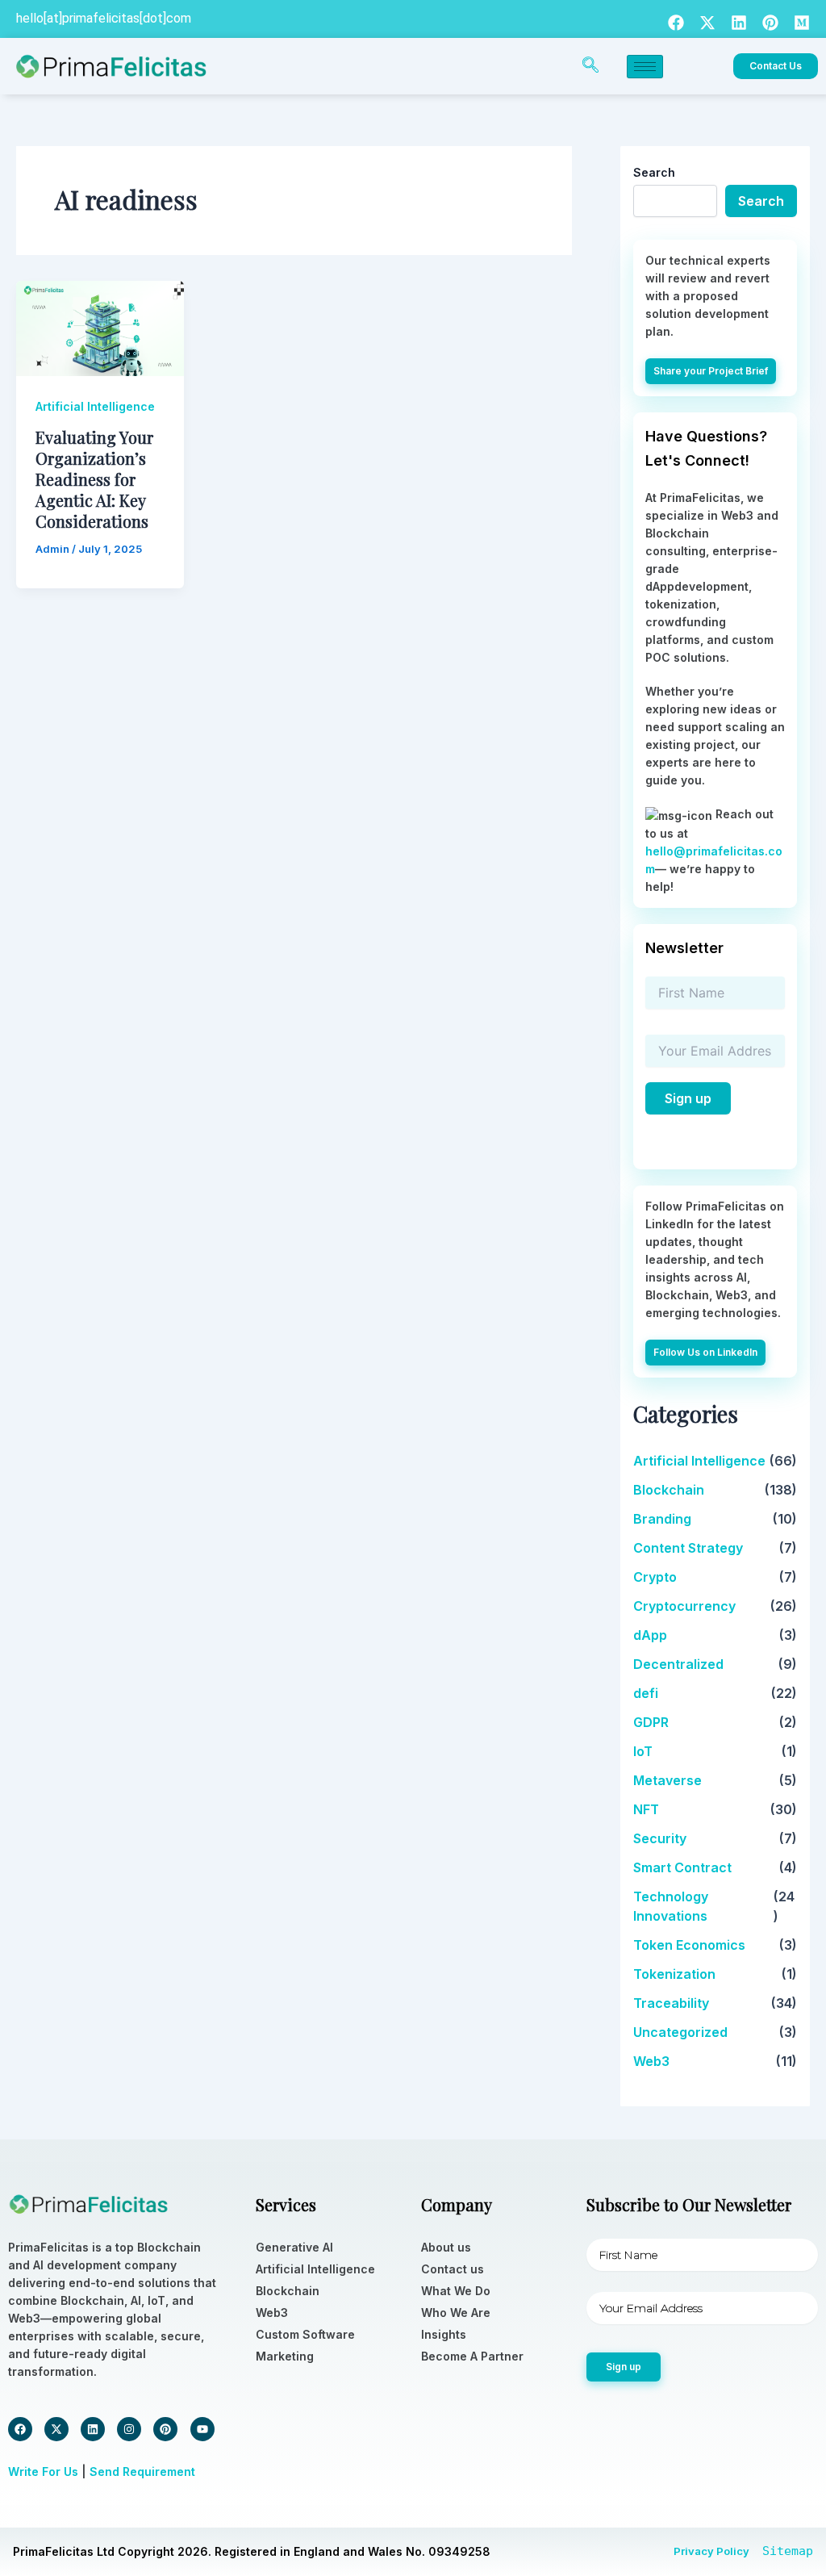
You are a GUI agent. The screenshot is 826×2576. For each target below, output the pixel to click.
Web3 (651, 2061)
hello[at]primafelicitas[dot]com (104, 18)
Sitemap (788, 2551)
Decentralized (678, 1664)
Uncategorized (680, 2032)
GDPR (651, 1722)
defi (646, 1693)
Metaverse (667, 1780)
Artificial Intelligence (95, 406)
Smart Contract (682, 1867)
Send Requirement (142, 2471)
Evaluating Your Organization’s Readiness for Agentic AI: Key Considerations (94, 479)
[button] (590, 66)
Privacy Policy (711, 2551)
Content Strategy (688, 1548)
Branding (662, 1519)
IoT (643, 1751)
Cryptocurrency (684, 1606)
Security (660, 1838)
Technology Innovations (671, 1906)
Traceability (671, 2003)
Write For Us (43, 2471)
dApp (650, 1635)
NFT (646, 1809)
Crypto (655, 1577)
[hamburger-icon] (645, 67)
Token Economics (689, 1945)
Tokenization (674, 1974)
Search (654, 172)
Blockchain (669, 1490)
